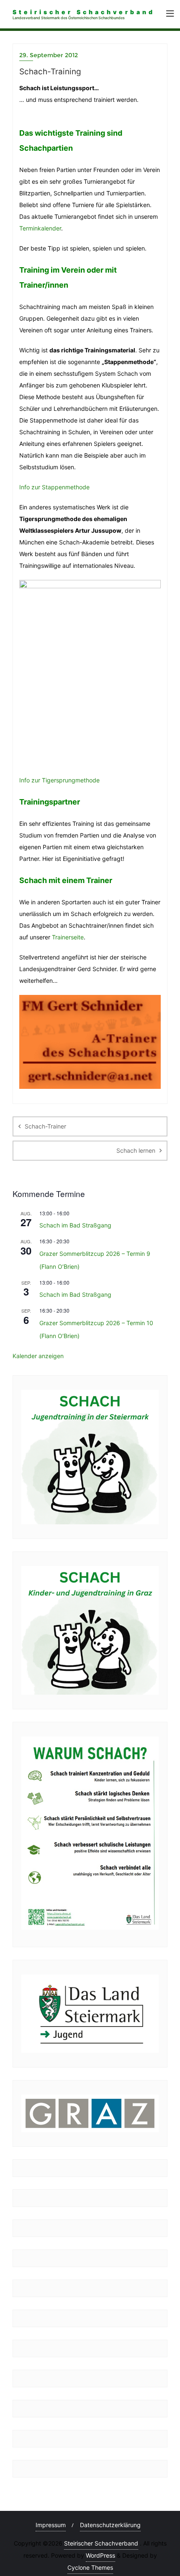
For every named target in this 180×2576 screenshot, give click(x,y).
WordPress (100, 2555)
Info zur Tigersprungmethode (59, 780)
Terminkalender (40, 228)
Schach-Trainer (45, 1126)
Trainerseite (68, 937)
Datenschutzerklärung (110, 2525)
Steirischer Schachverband (101, 2543)
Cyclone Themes (90, 2567)
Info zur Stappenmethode (54, 487)
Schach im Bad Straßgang (75, 1225)
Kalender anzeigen (38, 1356)
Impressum (51, 2525)
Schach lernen (136, 1150)
